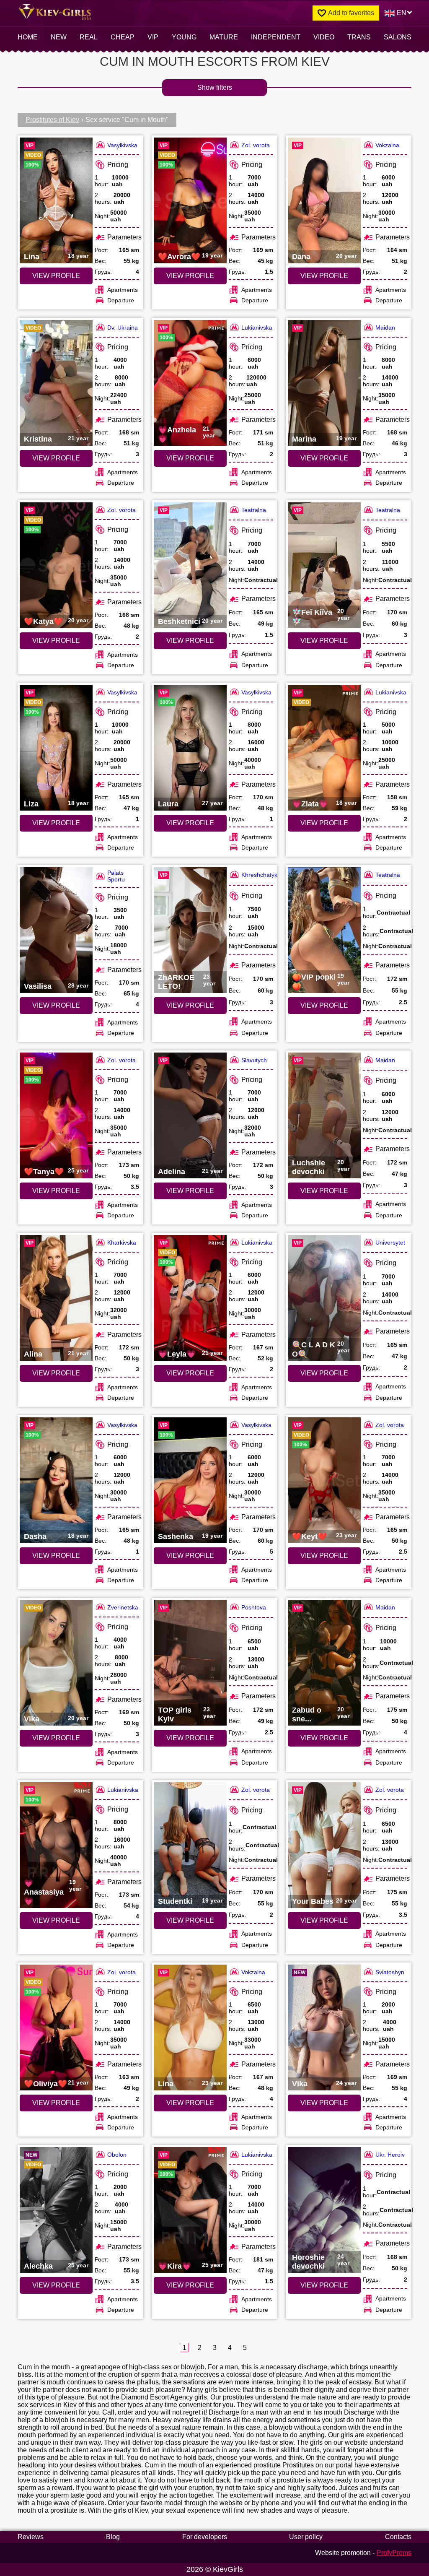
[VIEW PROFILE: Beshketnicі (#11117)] (190, 565)
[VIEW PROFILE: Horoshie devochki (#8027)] (324, 2210)
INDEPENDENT (276, 37)
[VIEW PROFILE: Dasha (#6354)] (56, 1480)
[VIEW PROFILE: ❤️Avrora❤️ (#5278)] (190, 200)
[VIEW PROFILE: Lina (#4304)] (190, 2028)
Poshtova (254, 1607)
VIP (153, 37)
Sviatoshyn (390, 1972)
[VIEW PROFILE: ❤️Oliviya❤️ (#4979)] (56, 2028)
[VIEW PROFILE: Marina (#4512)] (324, 383)
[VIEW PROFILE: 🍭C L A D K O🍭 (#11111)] (324, 1298)
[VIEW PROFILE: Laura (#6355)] (190, 748)
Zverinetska (123, 1607)
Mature (224, 37)
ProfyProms (394, 2553)
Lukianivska (257, 328)
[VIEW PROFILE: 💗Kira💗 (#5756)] (190, 2210)
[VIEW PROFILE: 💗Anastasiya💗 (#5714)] (56, 1845)
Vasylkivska (122, 145)
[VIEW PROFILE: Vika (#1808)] (56, 1663)
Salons (398, 37)
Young (184, 37)
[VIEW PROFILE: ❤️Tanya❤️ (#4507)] (56, 1115)
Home (28, 37)
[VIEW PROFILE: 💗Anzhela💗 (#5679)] (190, 383)
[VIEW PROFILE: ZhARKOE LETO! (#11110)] (190, 930)
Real (89, 37)
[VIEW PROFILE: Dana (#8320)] (324, 200)
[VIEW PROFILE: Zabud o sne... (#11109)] (324, 1663)
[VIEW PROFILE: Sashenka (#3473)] (190, 1480)
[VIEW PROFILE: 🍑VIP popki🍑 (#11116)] (324, 930)
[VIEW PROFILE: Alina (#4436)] (56, 1298)
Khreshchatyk (259, 875)
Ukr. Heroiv (390, 2155)
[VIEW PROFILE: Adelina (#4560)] (190, 1115)
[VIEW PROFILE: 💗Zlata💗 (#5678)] (324, 748)
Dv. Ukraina (123, 328)
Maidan (385, 328)
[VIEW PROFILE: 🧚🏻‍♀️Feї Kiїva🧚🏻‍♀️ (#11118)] (324, 565)
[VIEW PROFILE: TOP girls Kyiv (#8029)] (190, 1663)
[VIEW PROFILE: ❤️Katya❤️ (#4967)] (56, 565)
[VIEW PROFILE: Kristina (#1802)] (56, 383)
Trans (359, 37)
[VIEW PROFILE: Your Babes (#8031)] (324, 1845)
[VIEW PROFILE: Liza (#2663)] (56, 748)
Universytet (390, 1243)
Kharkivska (122, 1243)
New (59, 37)
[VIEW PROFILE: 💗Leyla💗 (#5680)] (190, 1298)
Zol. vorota (256, 145)
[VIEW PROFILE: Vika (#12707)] (324, 2028)
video (324, 37)
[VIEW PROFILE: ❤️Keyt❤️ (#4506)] (324, 1480)
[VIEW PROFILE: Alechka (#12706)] (56, 2210)
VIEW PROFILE (56, 276)
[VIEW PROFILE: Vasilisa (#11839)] (56, 930)
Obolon (117, 2155)
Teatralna (254, 510)
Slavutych (254, 1060)
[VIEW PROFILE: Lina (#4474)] (56, 200)
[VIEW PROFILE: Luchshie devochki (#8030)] (324, 1115)
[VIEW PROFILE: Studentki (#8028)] (190, 1845)
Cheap (123, 37)
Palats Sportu (116, 876)
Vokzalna (387, 145)
